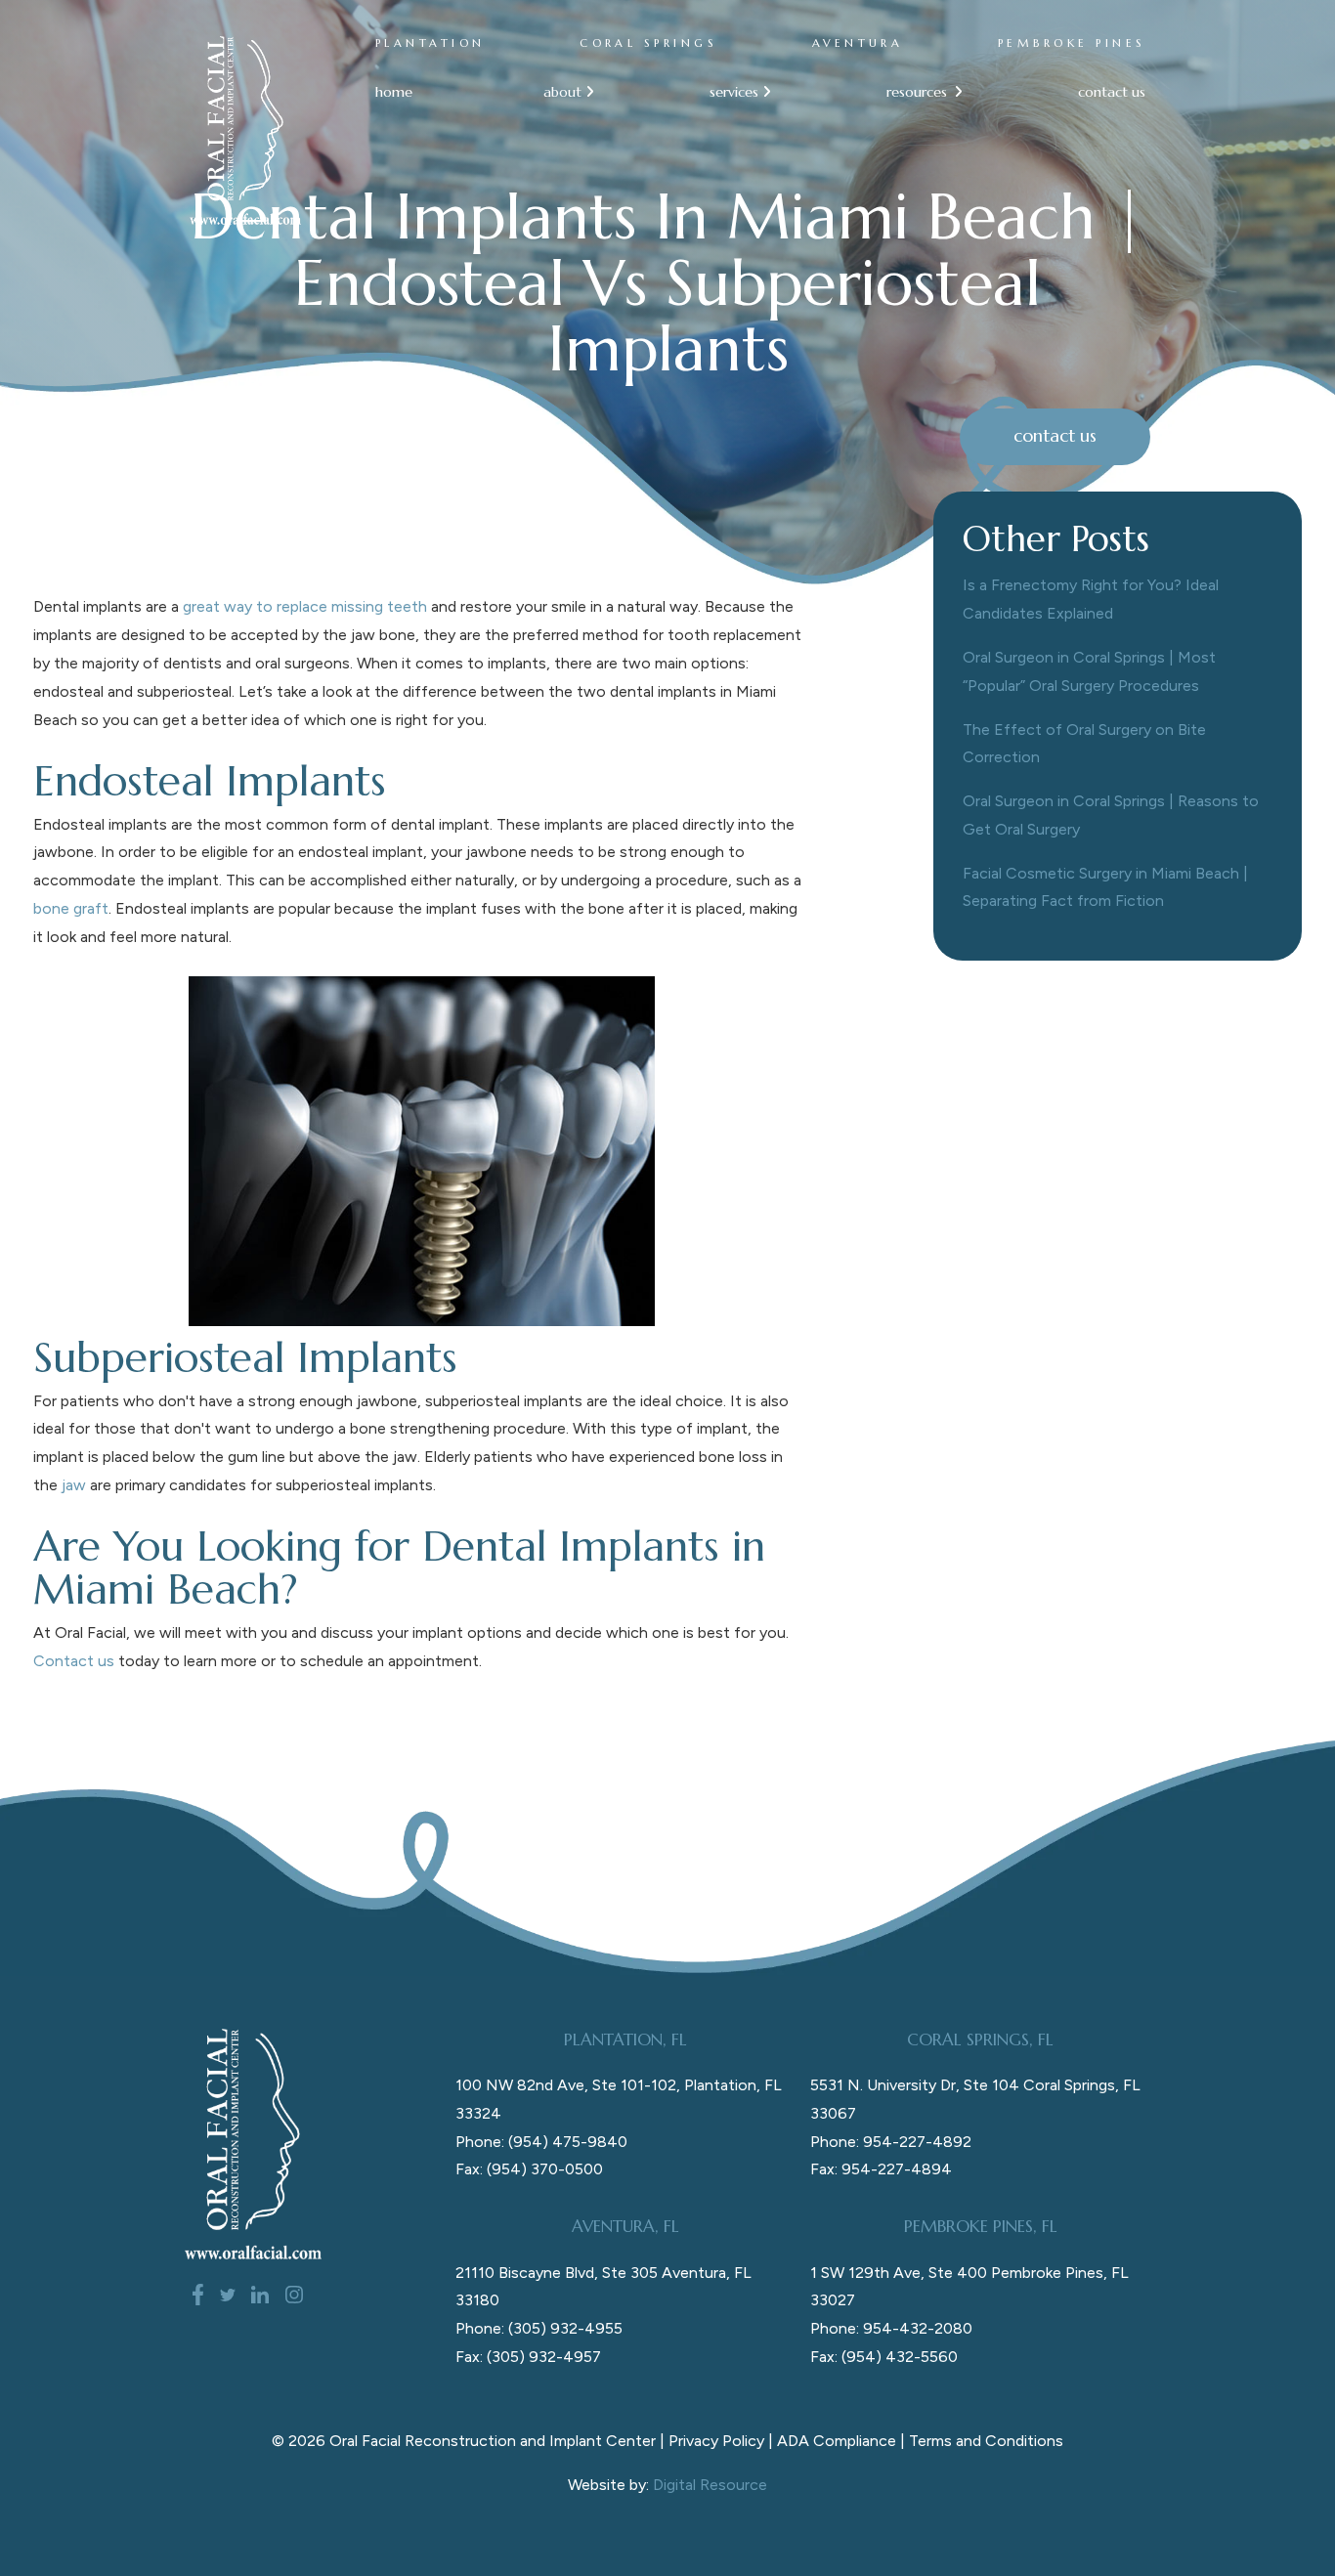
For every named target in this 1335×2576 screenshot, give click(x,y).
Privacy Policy (716, 2441)
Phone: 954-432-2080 (891, 2328)
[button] (560, 92)
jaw (74, 1485)
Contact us (74, 1661)
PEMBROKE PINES (1072, 43)
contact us (1112, 92)
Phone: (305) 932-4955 (539, 2328)
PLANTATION (431, 43)
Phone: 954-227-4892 (891, 2142)
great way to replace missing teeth (305, 606)
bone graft (71, 908)
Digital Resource (710, 2485)
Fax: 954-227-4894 (881, 2169)
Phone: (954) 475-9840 (541, 2142)
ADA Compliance (837, 2441)
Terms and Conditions (986, 2441)
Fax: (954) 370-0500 (529, 2169)
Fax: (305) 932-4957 (528, 2357)
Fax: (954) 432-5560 (884, 2357)
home (394, 92)
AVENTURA (858, 43)
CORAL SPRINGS (648, 43)
